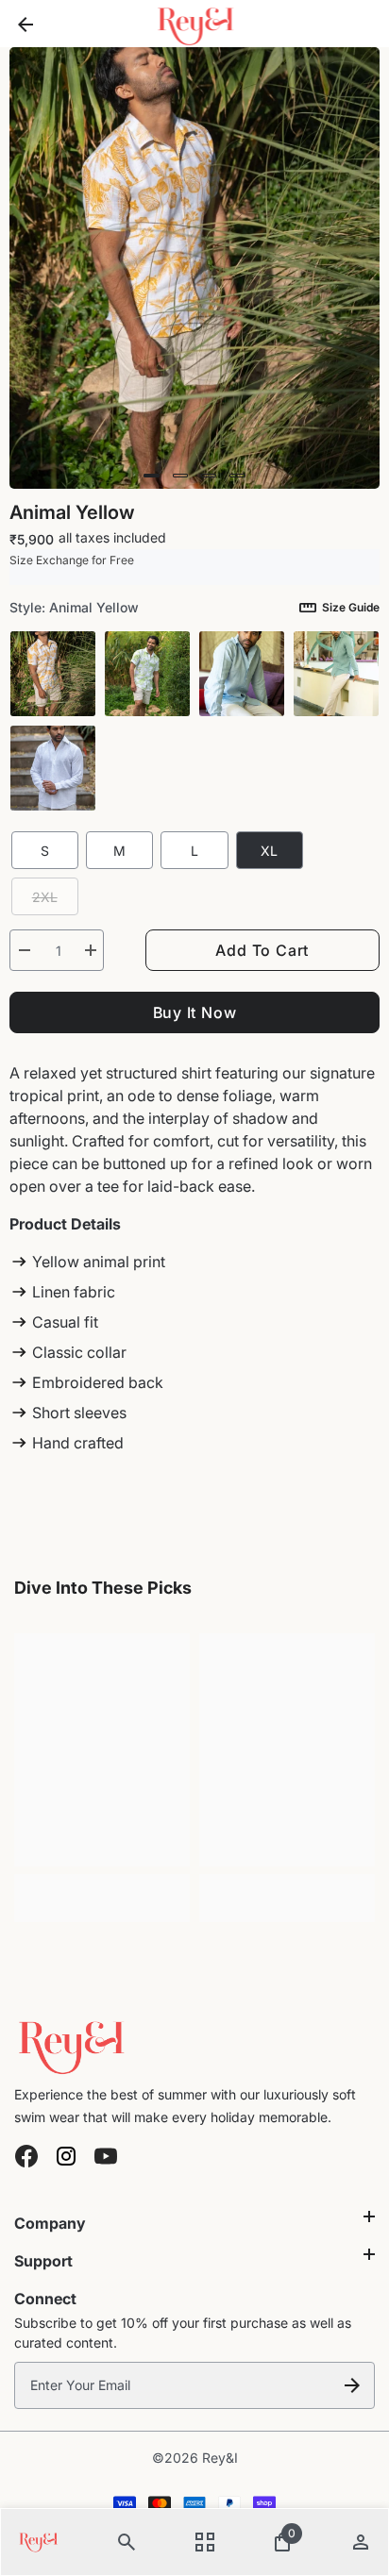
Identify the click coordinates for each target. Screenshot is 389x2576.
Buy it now (195, 1012)
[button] (151, 476)
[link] (102, 1886)
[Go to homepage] (194, 2043)
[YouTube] (106, 2156)
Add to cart (262, 950)
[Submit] (352, 2385)
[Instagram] (66, 2156)
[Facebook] (26, 2156)
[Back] (25, 24)
